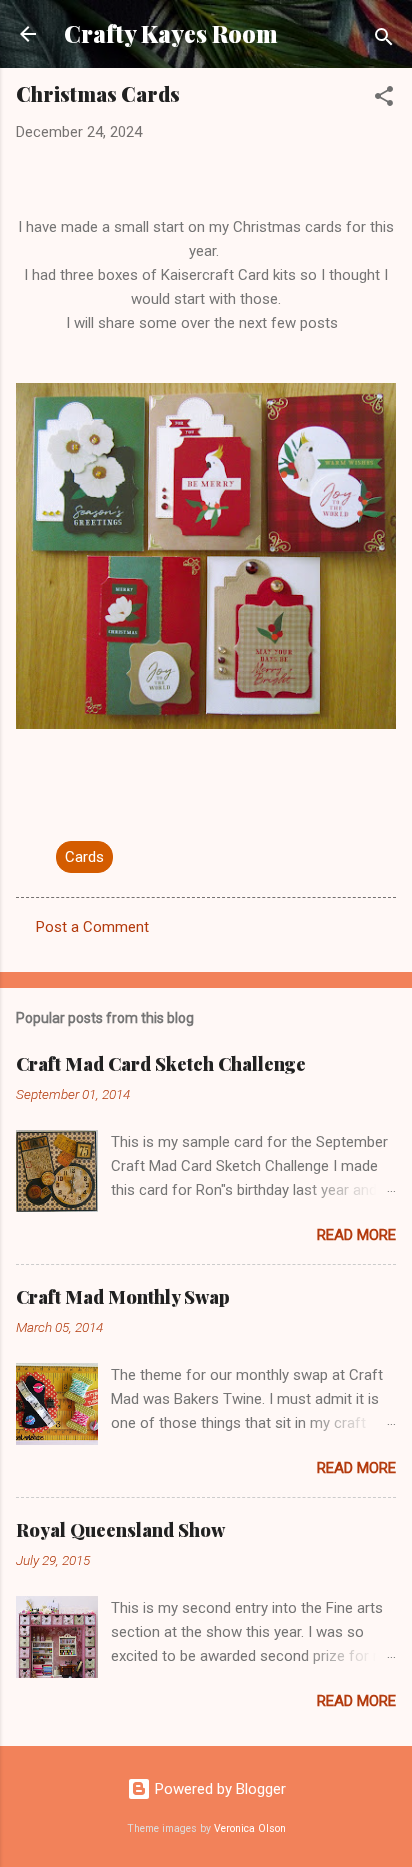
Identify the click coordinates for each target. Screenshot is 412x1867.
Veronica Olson (250, 1828)
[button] (384, 99)
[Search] (384, 40)
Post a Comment (92, 927)
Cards (84, 857)
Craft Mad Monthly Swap (123, 1297)
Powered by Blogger (218, 1789)
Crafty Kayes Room (171, 33)
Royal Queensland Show (120, 1530)
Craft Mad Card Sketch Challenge (161, 1064)
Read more (356, 1235)
